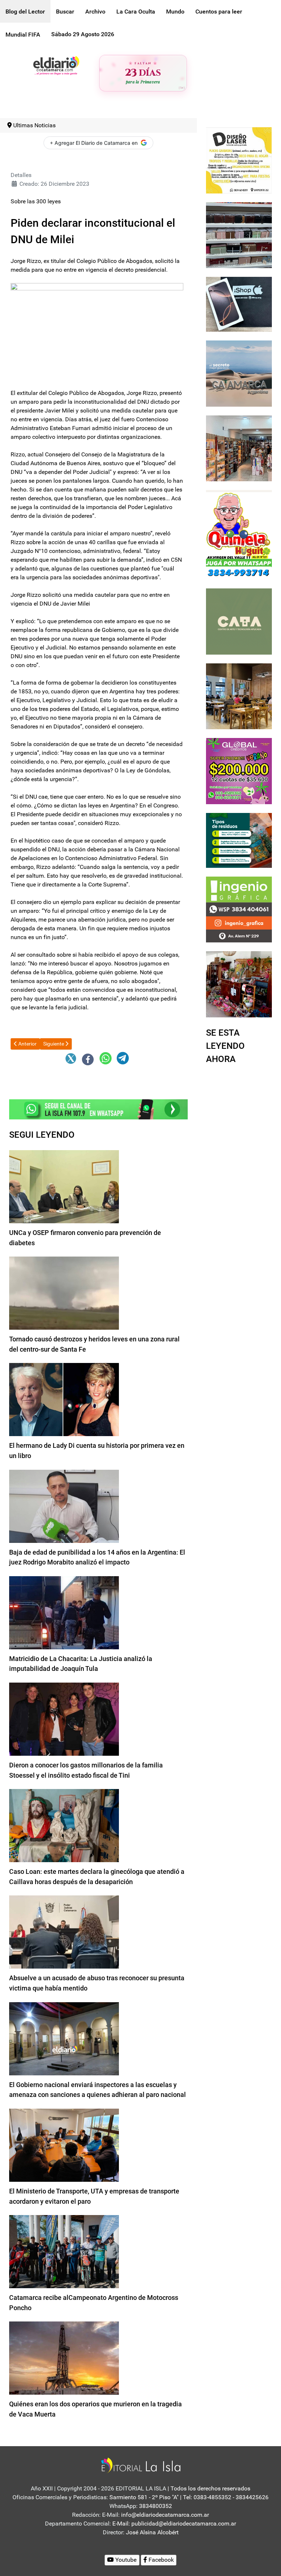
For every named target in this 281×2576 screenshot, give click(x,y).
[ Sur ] (182, 88)
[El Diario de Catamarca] (56, 65)
